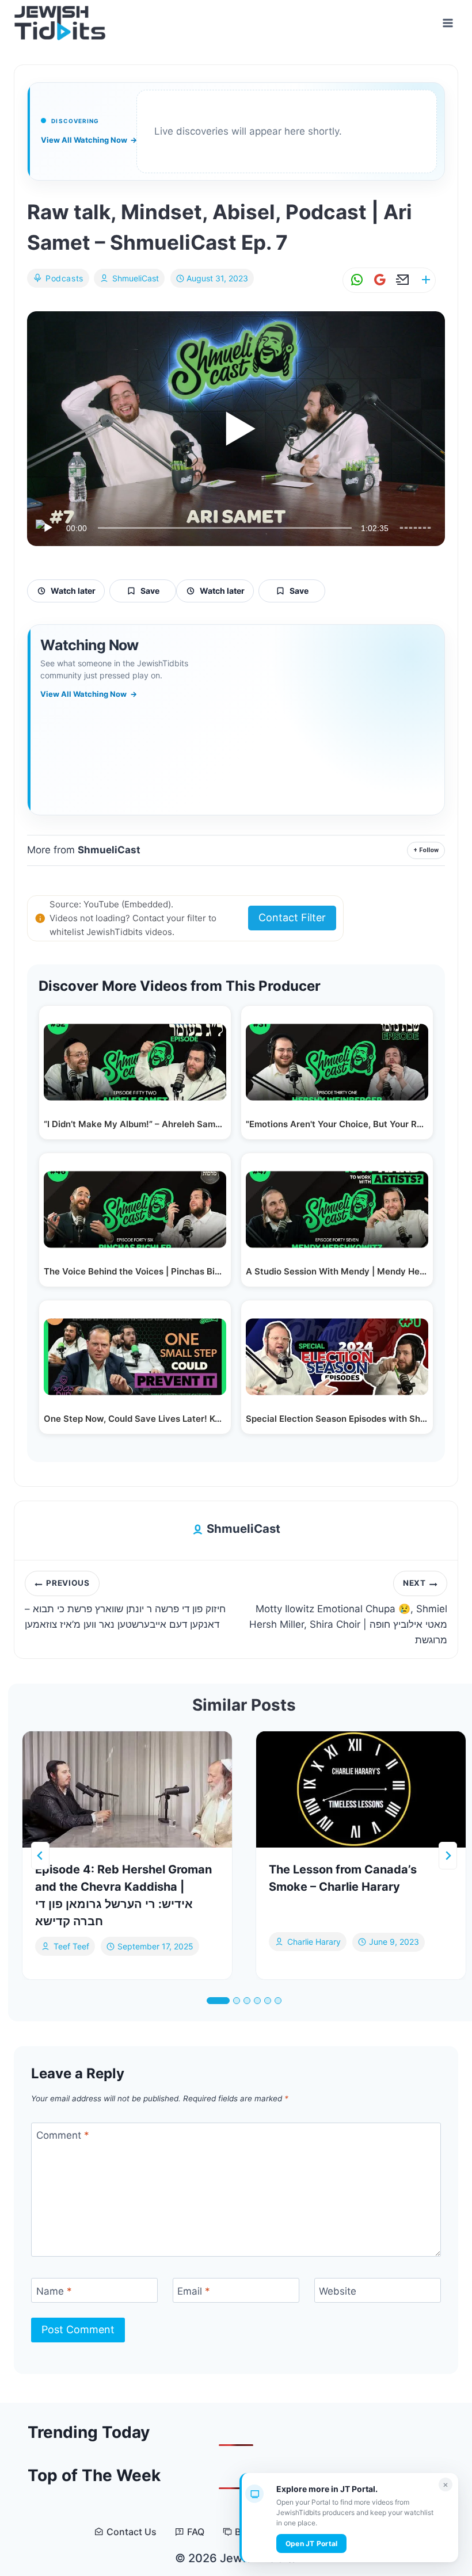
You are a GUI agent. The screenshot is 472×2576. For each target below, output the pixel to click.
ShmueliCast (136, 278)
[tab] (218, 2001)
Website (338, 2291)
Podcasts (64, 278)
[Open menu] (448, 23)
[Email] (401, 280)
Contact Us (132, 2532)
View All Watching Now (89, 140)
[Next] (448, 1856)
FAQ (196, 2532)
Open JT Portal (311, 2543)
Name (54, 2291)
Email (194, 2291)
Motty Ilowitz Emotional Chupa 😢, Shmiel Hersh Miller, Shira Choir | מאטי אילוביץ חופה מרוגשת (348, 1612)
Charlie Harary (314, 1942)
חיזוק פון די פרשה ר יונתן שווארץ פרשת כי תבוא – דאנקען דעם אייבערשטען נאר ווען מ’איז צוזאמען (125, 1604)
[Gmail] (378, 280)
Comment (63, 2135)
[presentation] (127, 1790)
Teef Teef (71, 1946)
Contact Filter (292, 917)
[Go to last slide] (40, 1856)
